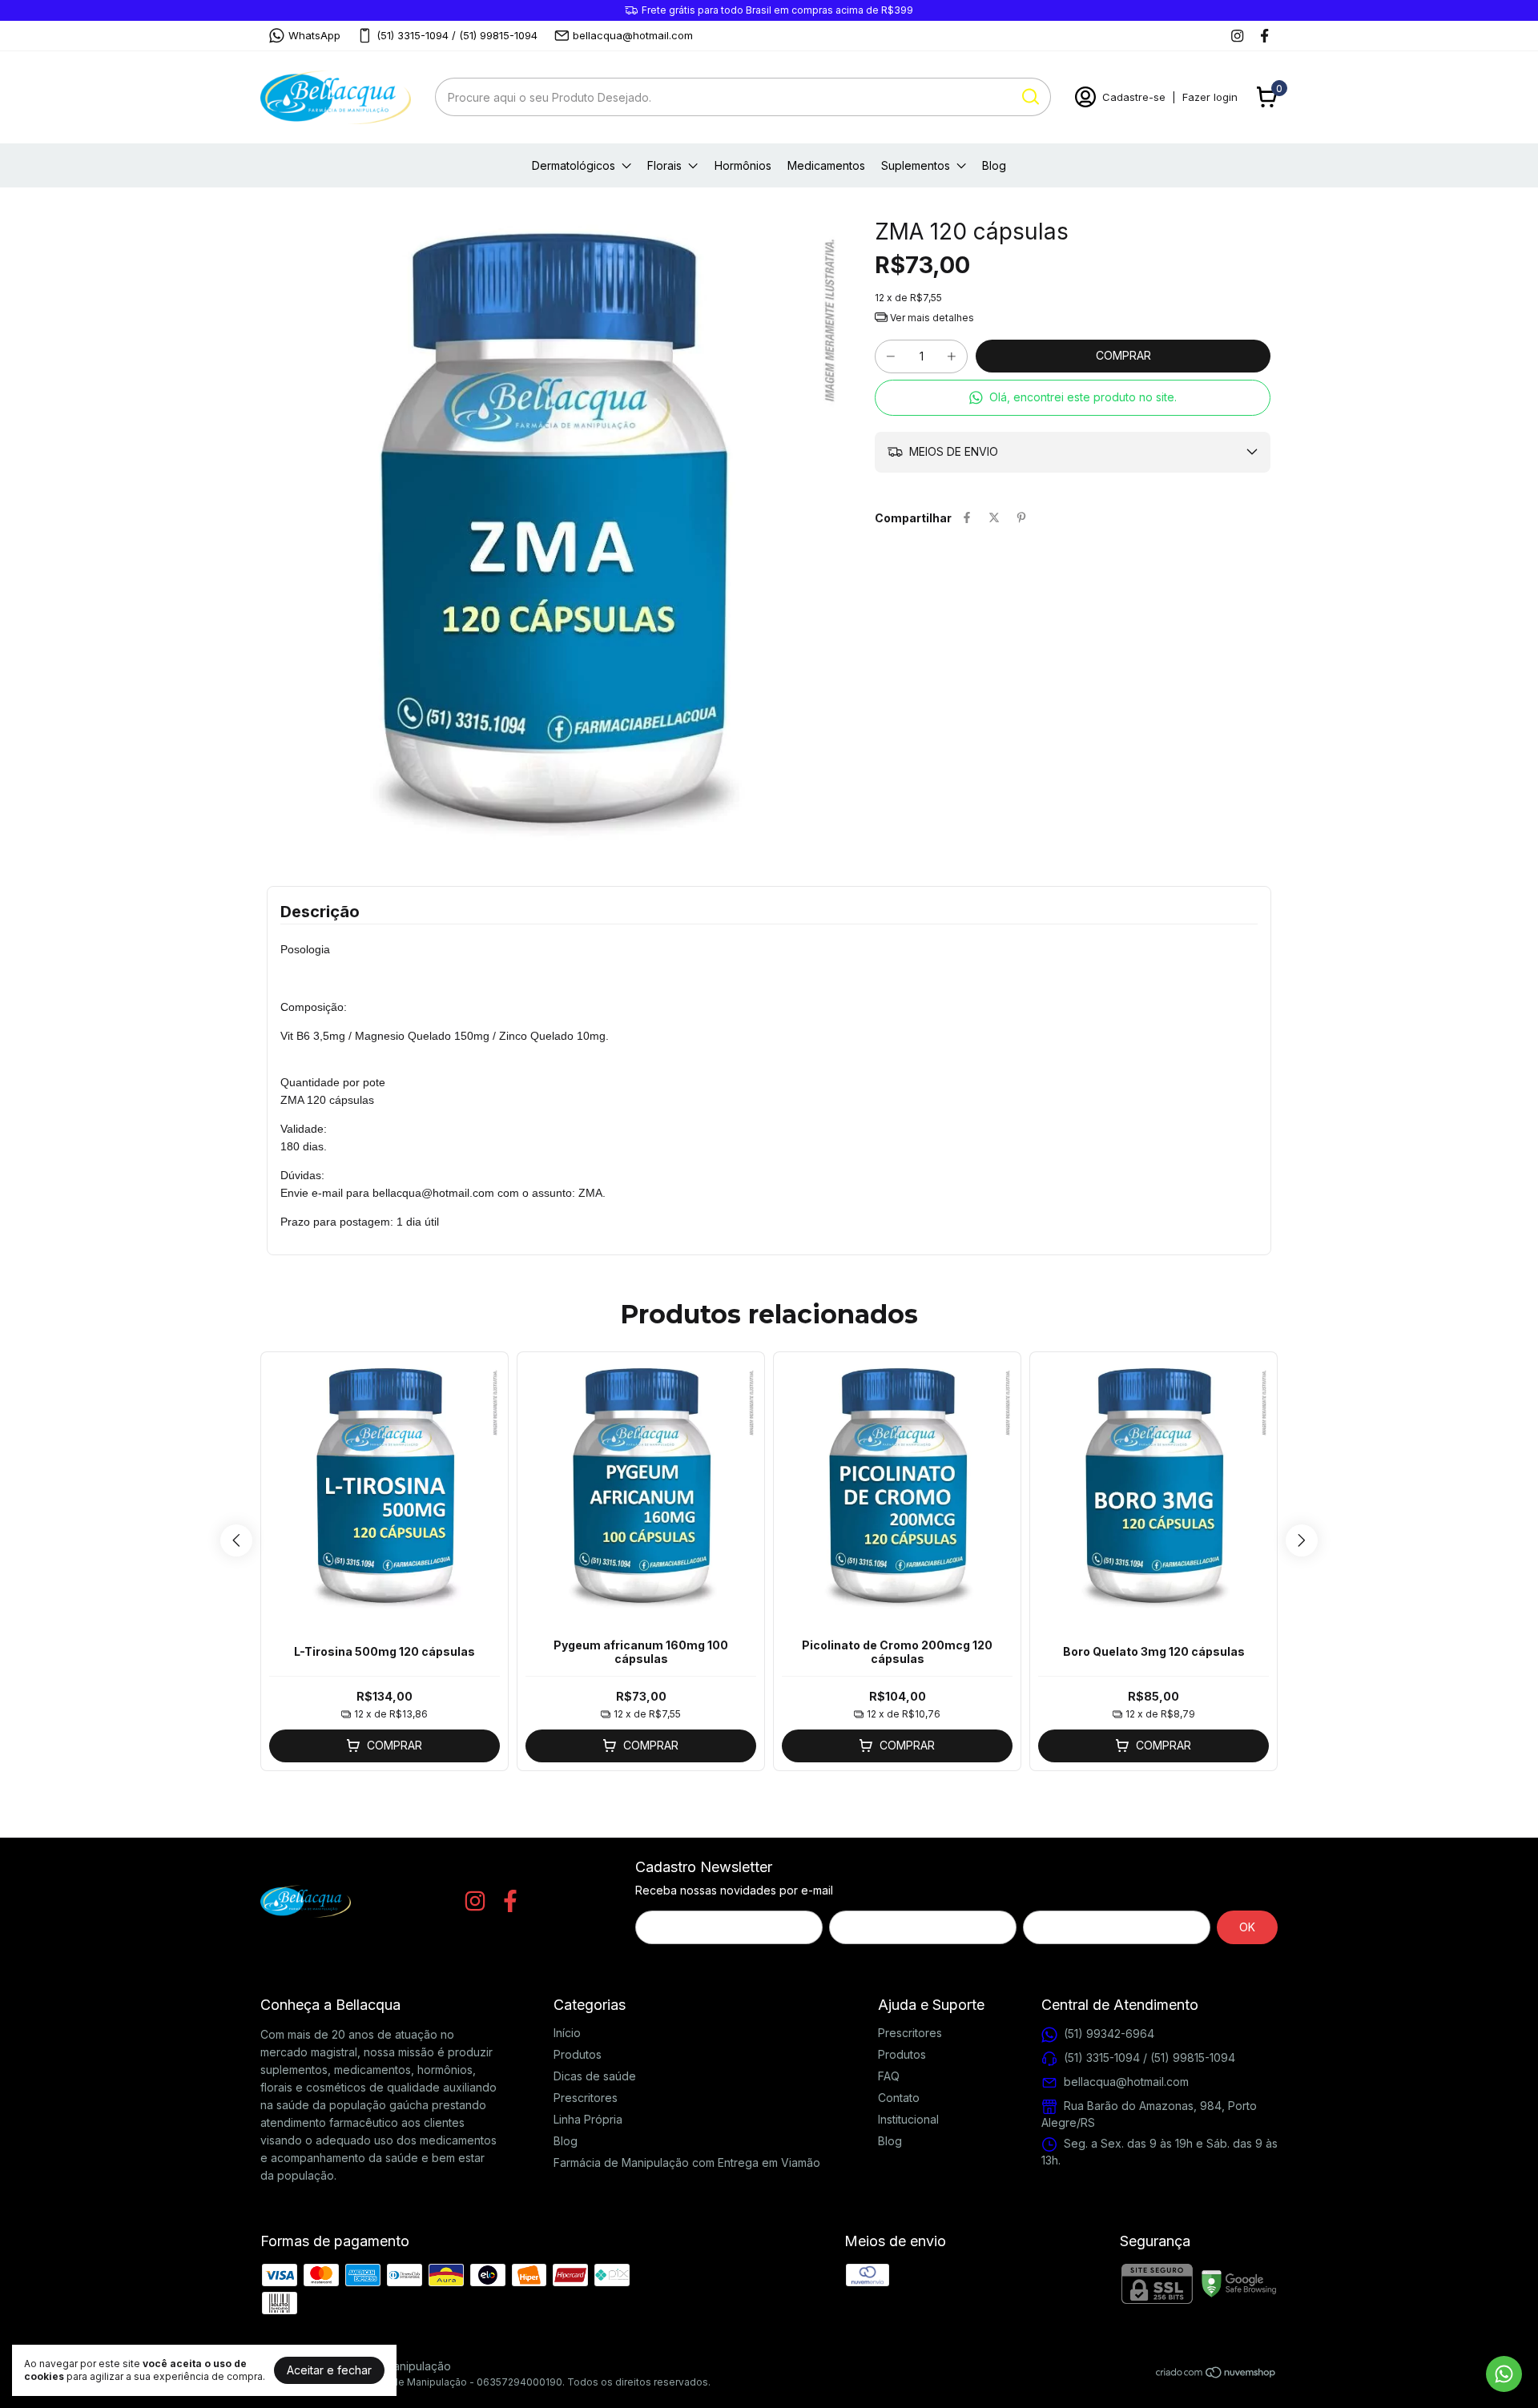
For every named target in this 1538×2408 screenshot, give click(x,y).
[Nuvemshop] (1216, 2375)
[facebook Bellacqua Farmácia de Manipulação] (1264, 36)
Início (567, 2033)
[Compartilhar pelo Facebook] (967, 518)
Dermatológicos (574, 165)
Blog (994, 165)
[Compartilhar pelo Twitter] (994, 518)
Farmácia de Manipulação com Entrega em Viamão (687, 2162)
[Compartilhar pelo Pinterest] (1021, 518)
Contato (899, 2098)
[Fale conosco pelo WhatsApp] (1504, 2374)
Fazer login (1210, 97)
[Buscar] (1029, 96)
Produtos (578, 2054)
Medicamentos (826, 165)
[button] (1073, 398)
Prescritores (586, 2098)
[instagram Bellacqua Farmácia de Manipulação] (1237, 36)
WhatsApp (314, 35)
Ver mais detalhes (931, 318)
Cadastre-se (1134, 97)
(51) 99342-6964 (1109, 2033)
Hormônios (743, 165)
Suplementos (916, 165)
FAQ (889, 2076)
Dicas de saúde (595, 2076)
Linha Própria (588, 2119)
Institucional (908, 2119)
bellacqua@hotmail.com (633, 35)
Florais (664, 165)
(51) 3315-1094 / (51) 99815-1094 (457, 35)
